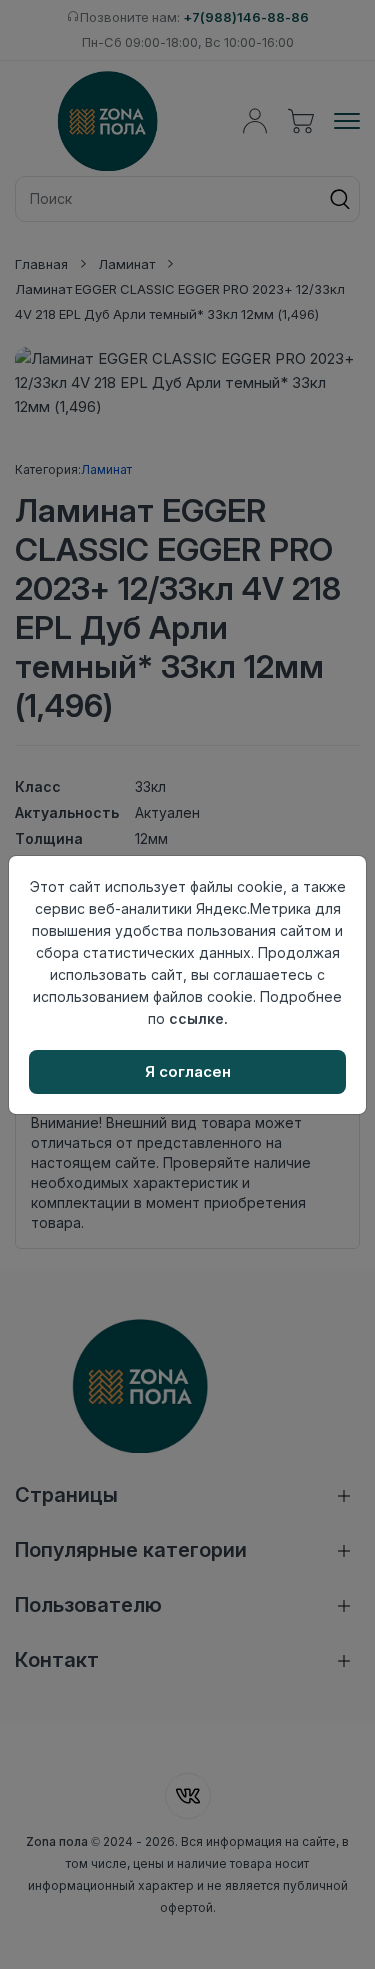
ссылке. (198, 1018)
